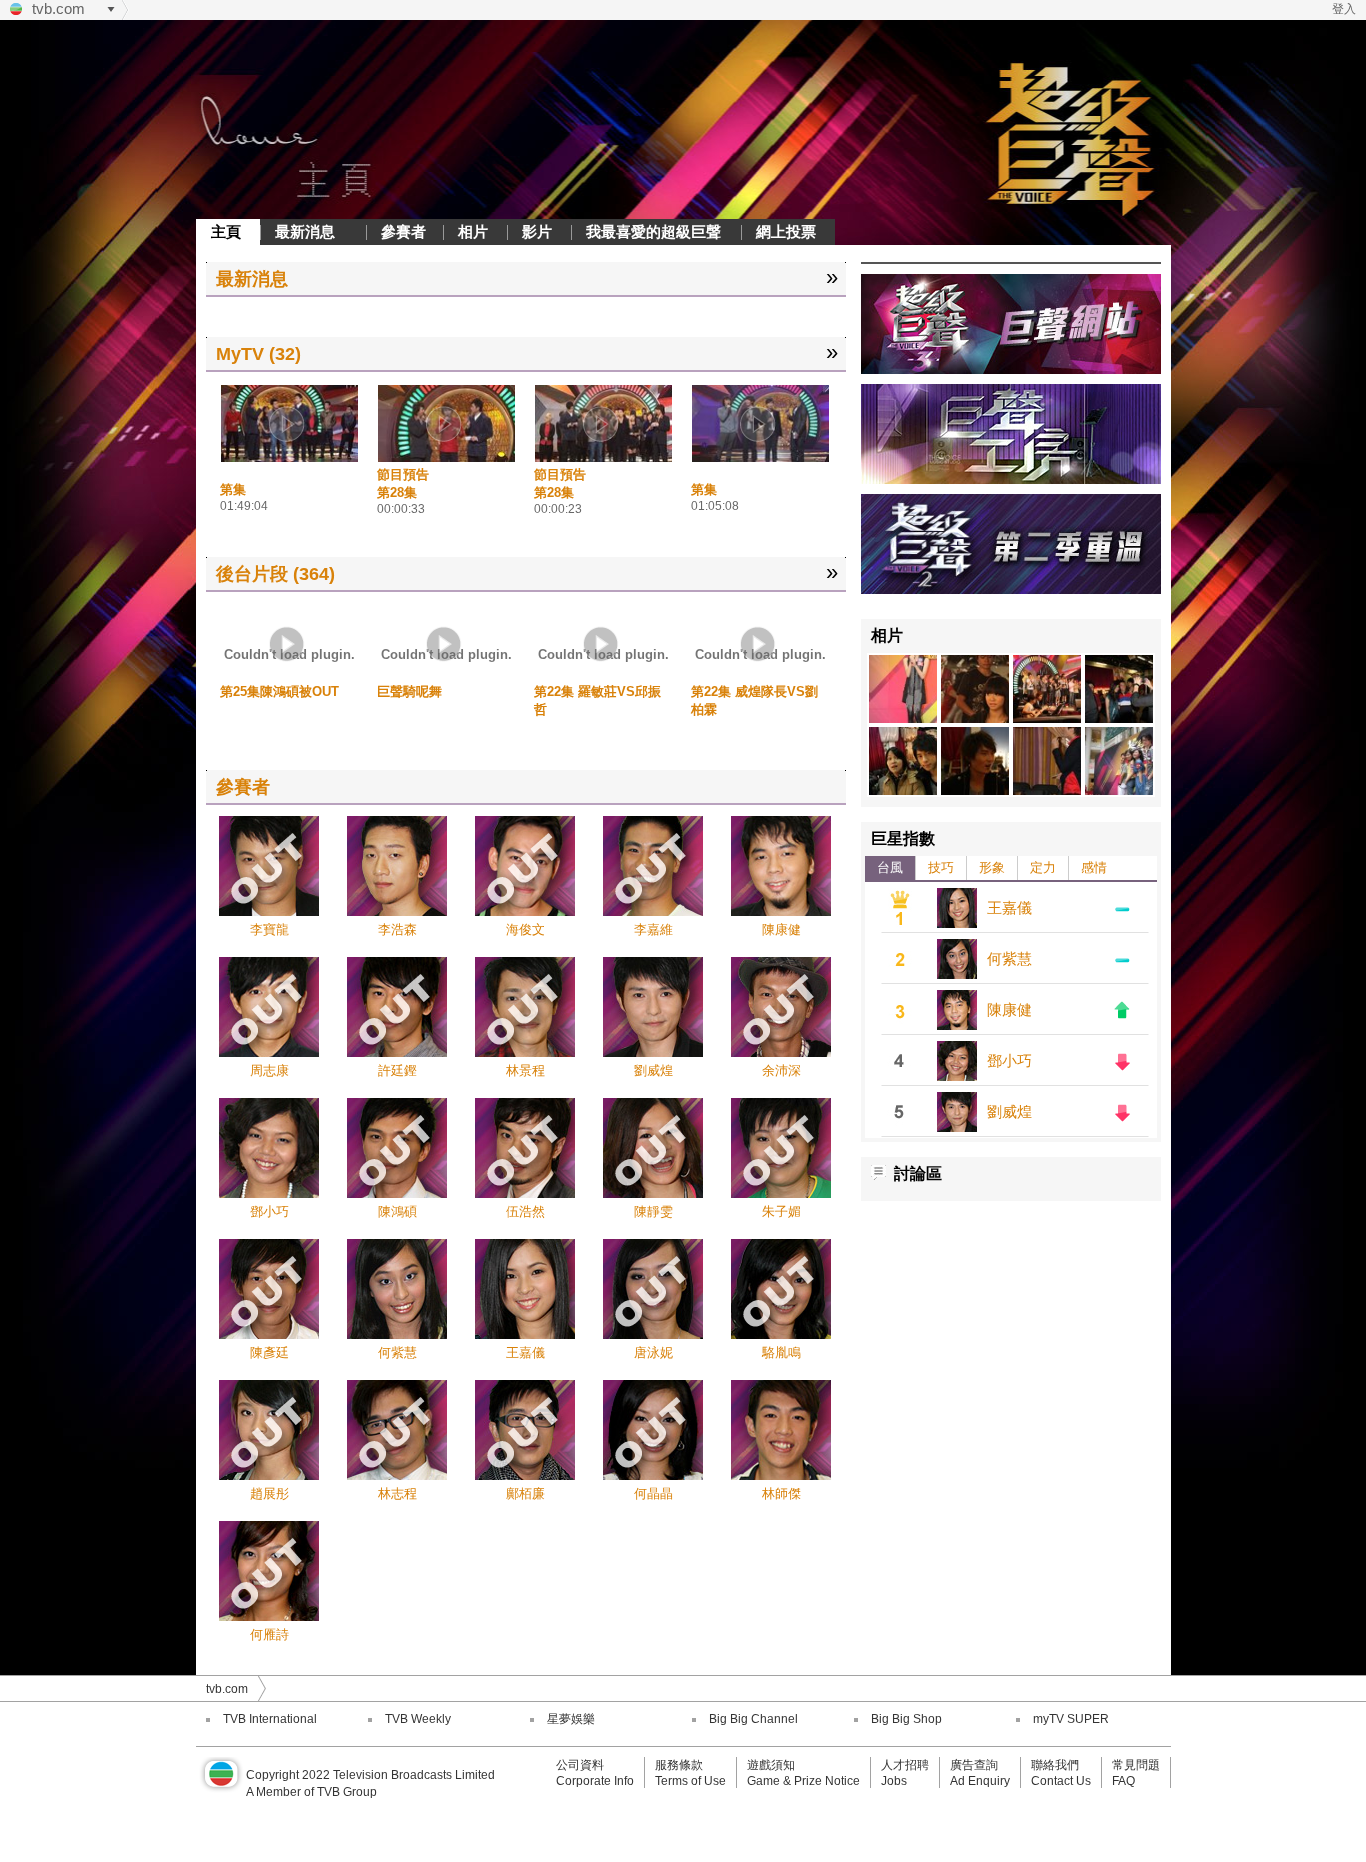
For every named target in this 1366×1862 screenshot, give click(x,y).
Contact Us (1061, 1781)
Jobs (894, 1781)
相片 (473, 231)
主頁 (226, 231)
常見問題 (1136, 1765)
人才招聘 (905, 1765)
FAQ (1123, 1781)
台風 (890, 867)
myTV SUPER (1071, 1719)
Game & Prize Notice (803, 1781)
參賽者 (403, 231)
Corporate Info (595, 1781)
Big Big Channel (753, 1719)
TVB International (270, 1719)
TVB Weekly (418, 1719)
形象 (992, 867)
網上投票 (786, 231)
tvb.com (58, 8)
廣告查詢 (974, 1765)
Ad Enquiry (980, 1781)
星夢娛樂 (571, 1719)
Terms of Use (690, 1781)
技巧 (941, 867)
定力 (1043, 867)
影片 (537, 231)
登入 (1344, 9)
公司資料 (580, 1765)
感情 (1094, 867)
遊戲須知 (771, 1765)
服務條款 (679, 1765)
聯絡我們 (1055, 1765)
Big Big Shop (906, 1719)
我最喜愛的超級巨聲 (653, 231)
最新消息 (305, 231)
